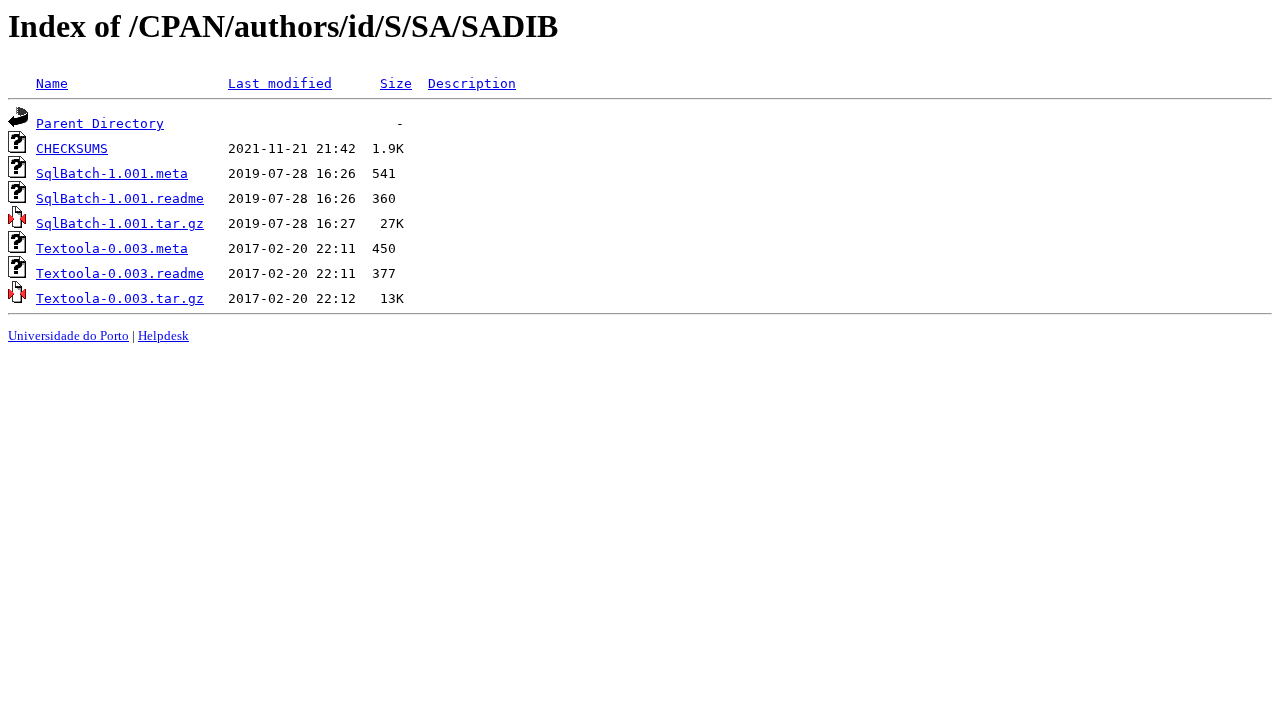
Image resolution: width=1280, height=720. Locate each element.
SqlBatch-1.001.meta (112, 173)
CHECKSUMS (72, 148)
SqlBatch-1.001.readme (120, 198)
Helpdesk (163, 335)
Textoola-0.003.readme (120, 273)
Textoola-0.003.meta (112, 248)
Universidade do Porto (68, 335)
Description (472, 83)
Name (52, 83)
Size (396, 83)
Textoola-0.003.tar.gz (120, 298)
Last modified (280, 83)
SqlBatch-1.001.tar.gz (120, 223)
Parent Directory (100, 123)
